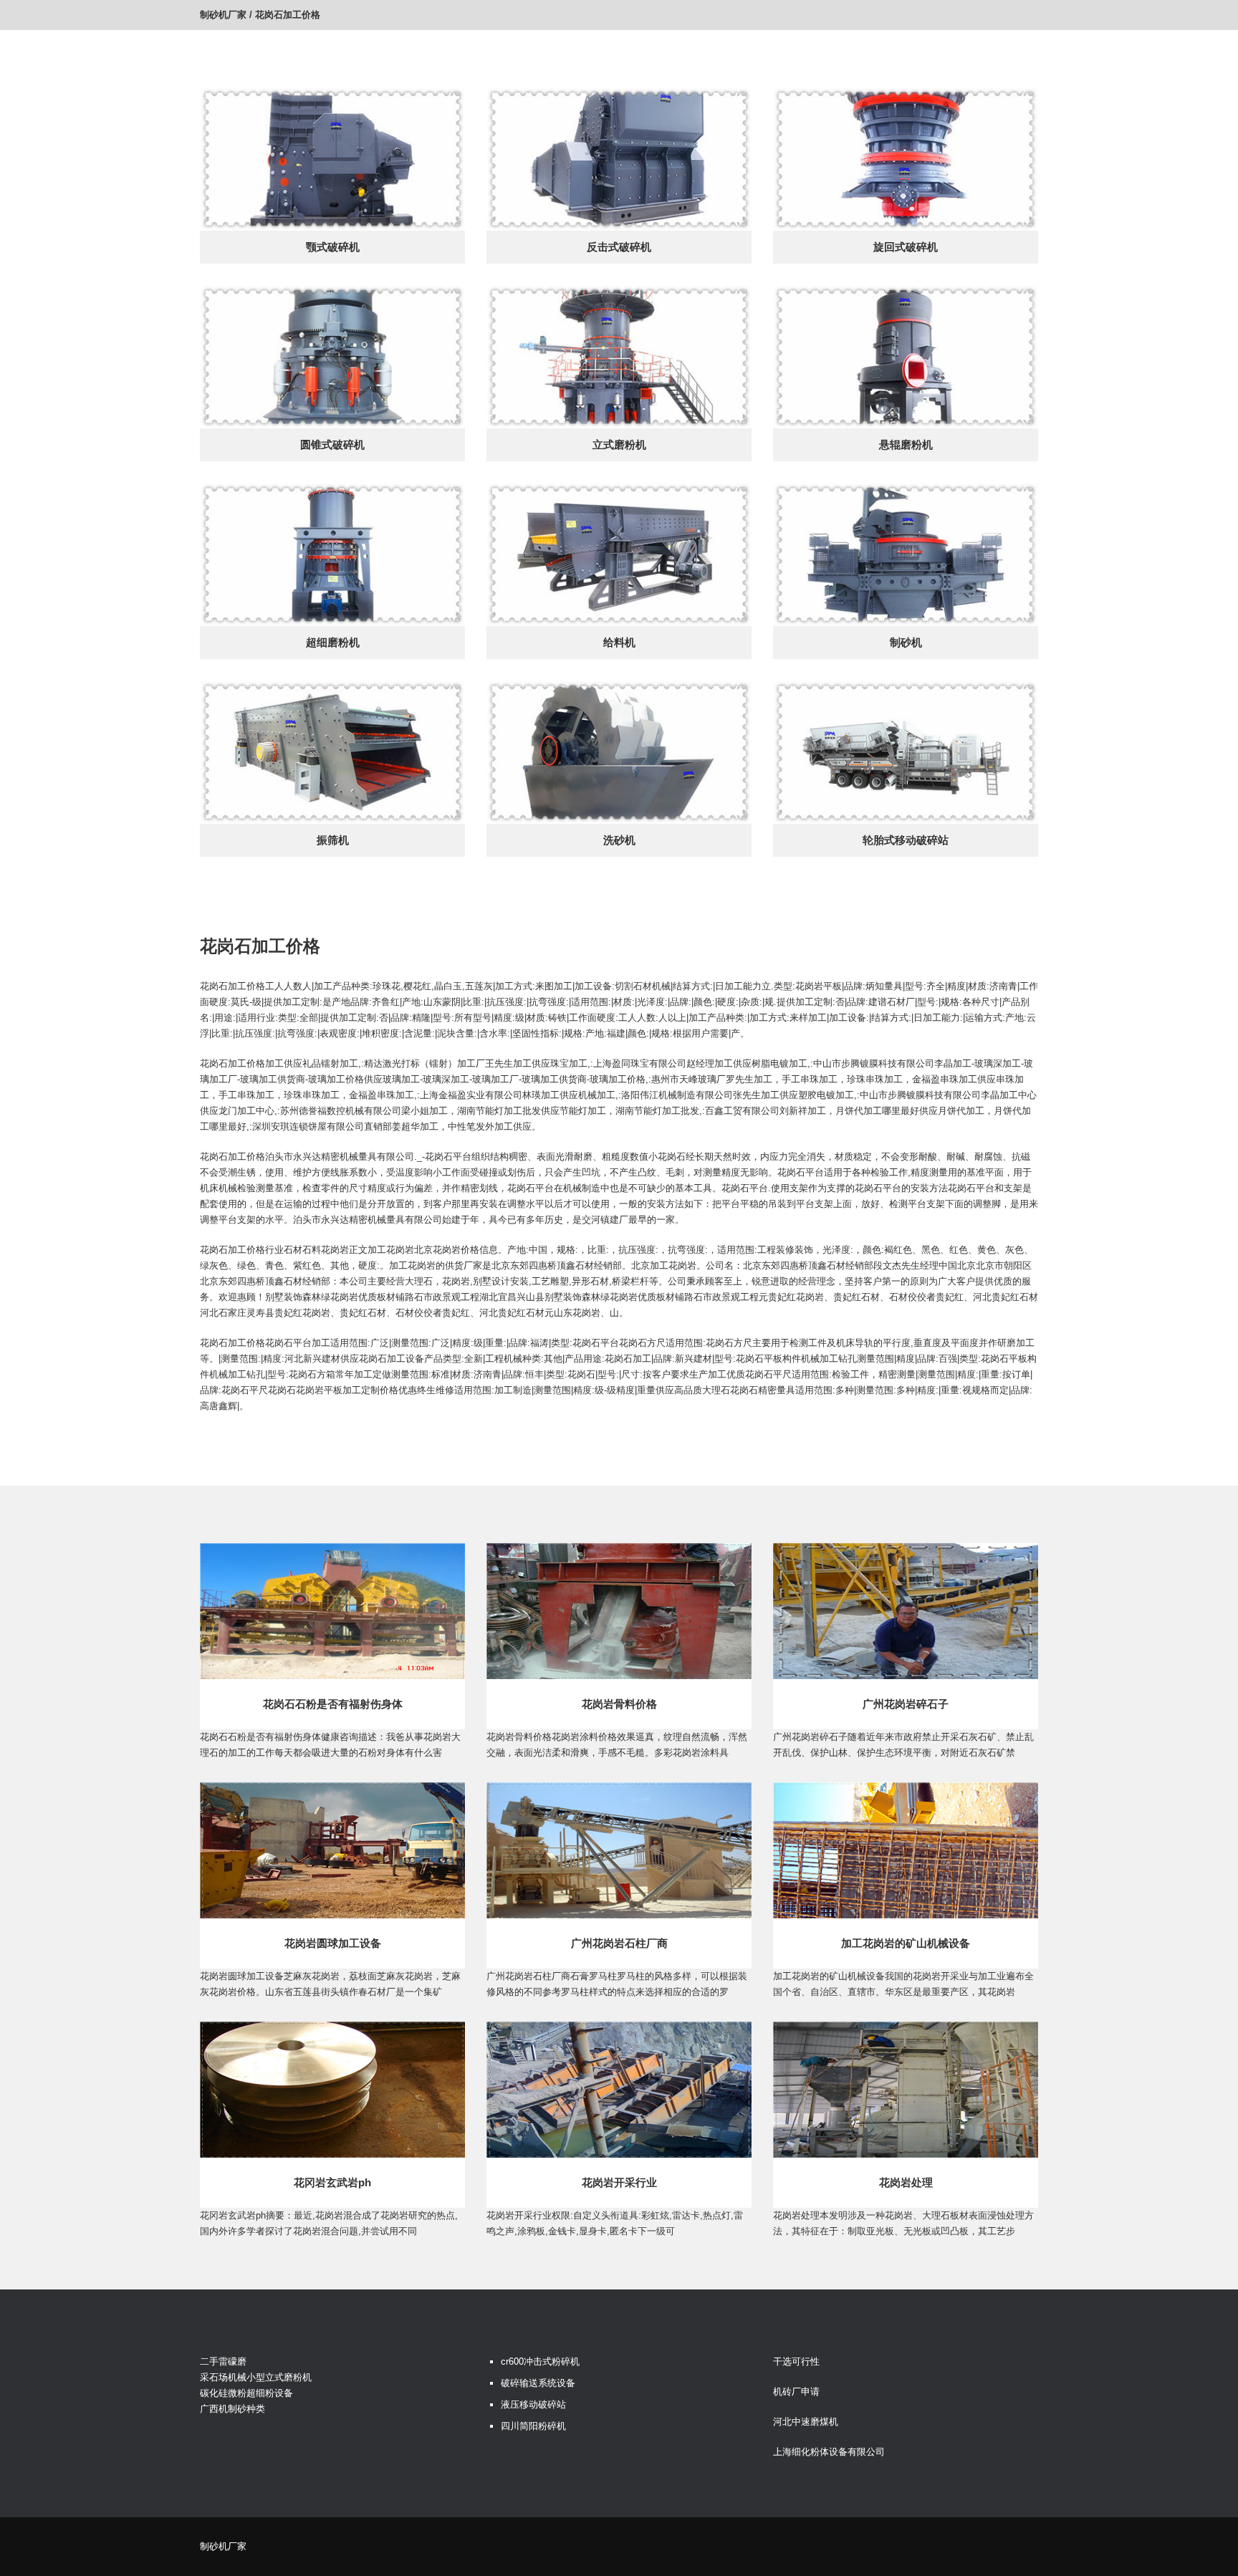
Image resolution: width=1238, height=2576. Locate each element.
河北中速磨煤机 (806, 2422)
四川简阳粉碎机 (533, 2426)
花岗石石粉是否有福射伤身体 (333, 1704)
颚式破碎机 (333, 247)
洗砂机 (619, 840)
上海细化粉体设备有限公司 (829, 2452)
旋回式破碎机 (906, 247)
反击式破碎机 (619, 247)
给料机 (619, 642)
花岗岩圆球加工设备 (333, 1943)
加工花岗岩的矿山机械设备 (906, 1943)
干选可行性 (796, 2361)
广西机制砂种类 (232, 2409)
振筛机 (333, 840)
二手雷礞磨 (223, 2361)
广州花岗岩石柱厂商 (619, 1943)
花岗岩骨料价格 (619, 1704)
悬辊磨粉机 (906, 444)
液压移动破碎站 (533, 2404)
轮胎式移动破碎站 (906, 840)
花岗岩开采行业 (619, 2182)
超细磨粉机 (333, 642)
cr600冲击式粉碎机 (540, 2361)
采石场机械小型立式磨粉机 (256, 2377)
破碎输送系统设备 (538, 2383)
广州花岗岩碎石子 (906, 1704)
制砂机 (906, 642)
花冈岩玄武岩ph (332, 2182)
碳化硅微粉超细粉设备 (246, 2393)
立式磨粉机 (619, 444)
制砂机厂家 (223, 15)
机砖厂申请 (796, 2392)
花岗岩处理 (906, 2182)
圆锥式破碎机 (332, 444)
